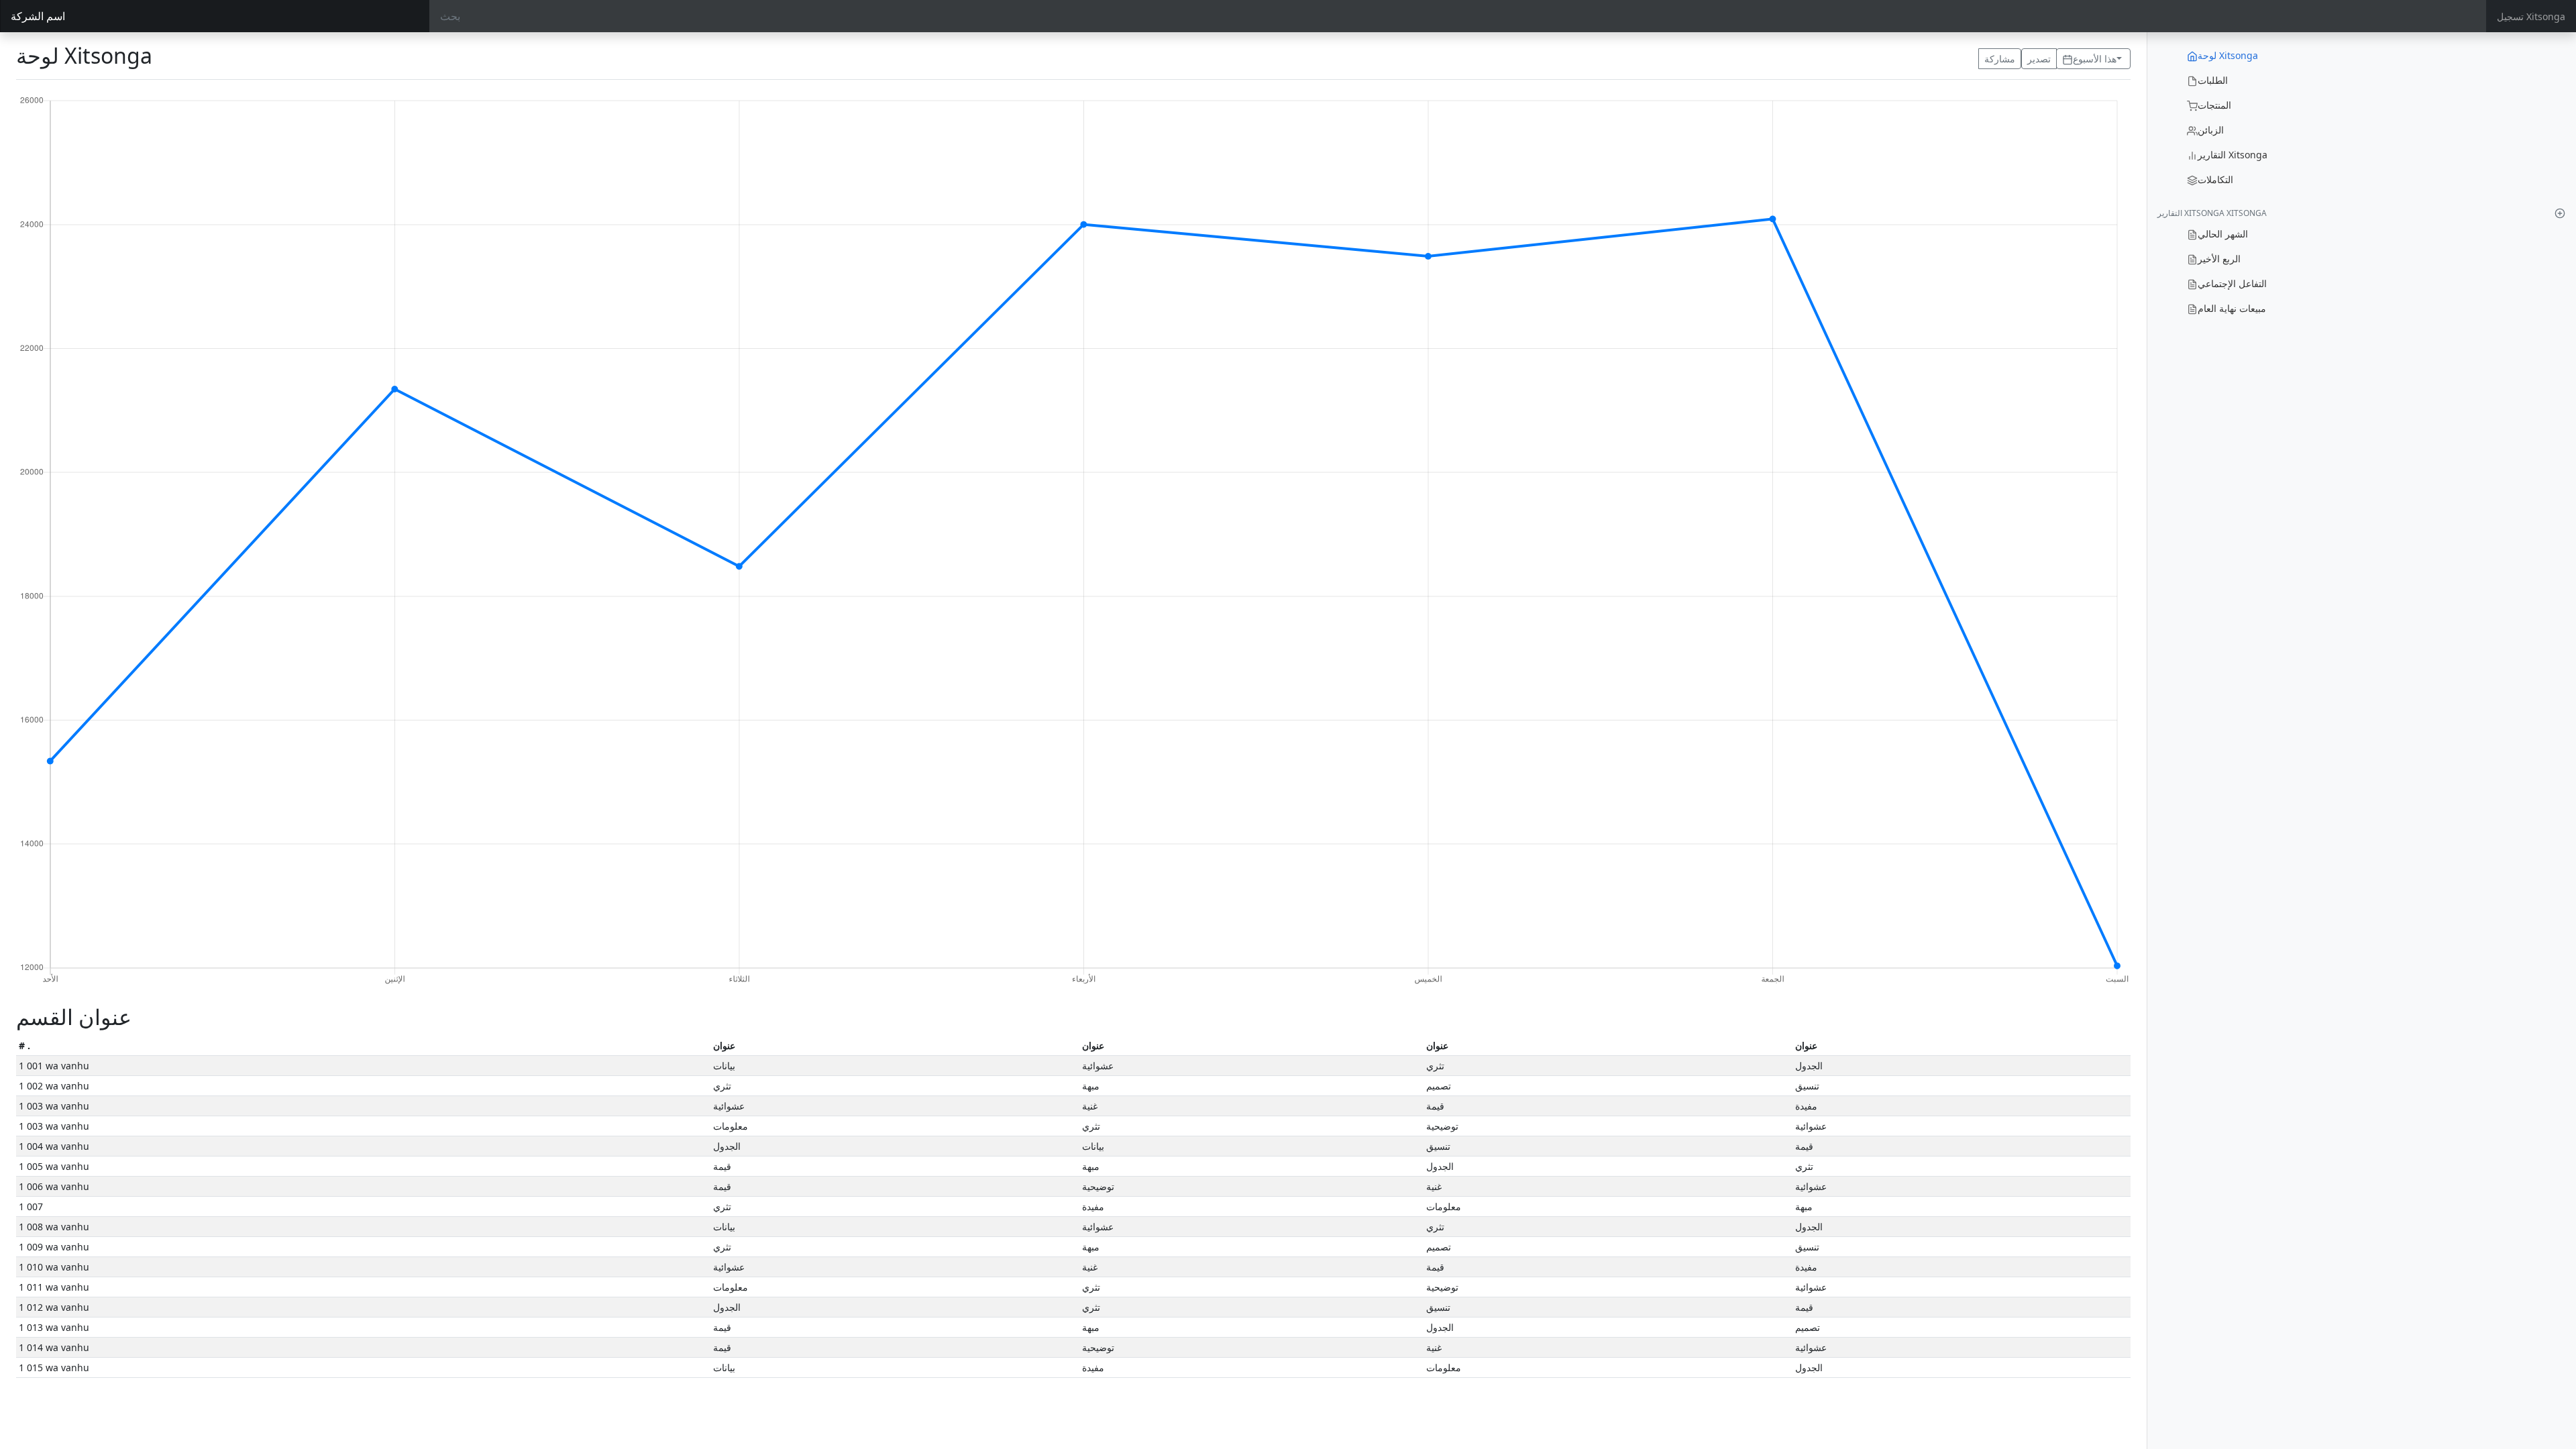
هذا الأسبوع (2095, 59)
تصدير (2039, 59)
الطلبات (2213, 80)
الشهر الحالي (2223, 234)
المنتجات (2214, 105)
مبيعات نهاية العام (2232, 308)
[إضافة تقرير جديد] (2560, 213)
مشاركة (2000, 59)
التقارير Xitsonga (2233, 155)
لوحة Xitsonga (2228, 55)
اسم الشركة (38, 16)
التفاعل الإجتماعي (2232, 283)
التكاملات (2215, 179)
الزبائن (2211, 130)
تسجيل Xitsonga (2531, 16)
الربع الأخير (2219, 259)
